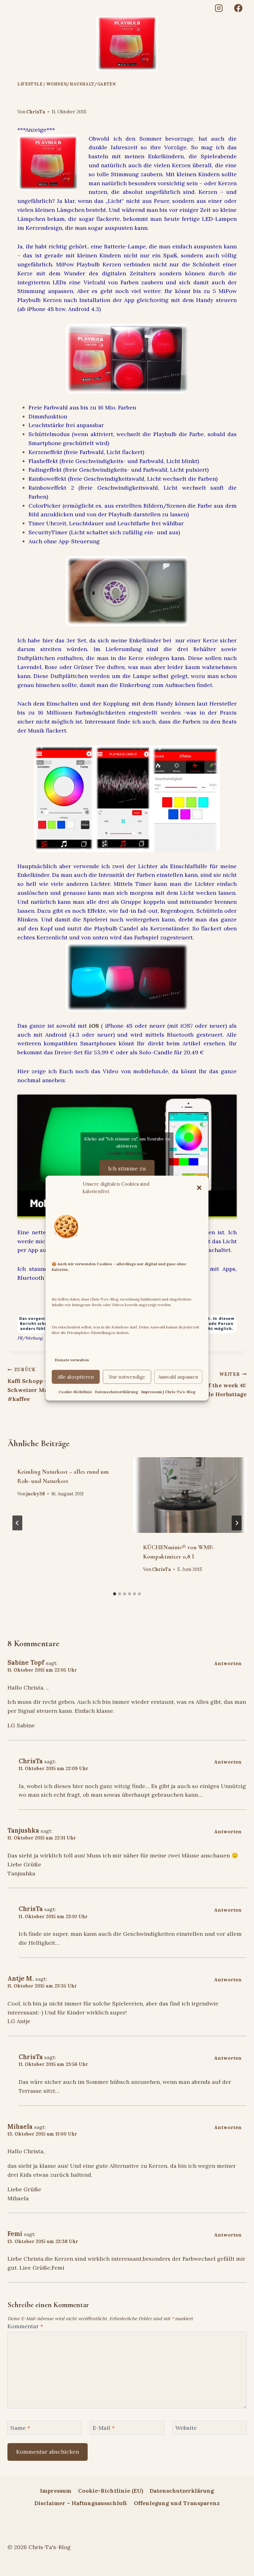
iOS (94, 1026)
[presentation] (190, 1495)
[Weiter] (237, 1523)
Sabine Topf (26, 1663)
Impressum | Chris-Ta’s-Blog (168, 1392)
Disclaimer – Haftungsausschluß (81, 2503)
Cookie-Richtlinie (75, 1392)
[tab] (115, 1594)
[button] (199, 1187)
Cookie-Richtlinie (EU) (111, 2491)
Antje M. (21, 1979)
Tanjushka (23, 1830)
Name (20, 2428)
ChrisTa (36, 112)
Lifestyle (30, 84)
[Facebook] (238, 8)
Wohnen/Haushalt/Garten (81, 84)
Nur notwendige (127, 1377)
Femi (15, 2234)
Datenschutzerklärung (117, 1392)
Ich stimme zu (127, 1168)
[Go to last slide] (17, 1523)
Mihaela (20, 2127)
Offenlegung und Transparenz (177, 2503)
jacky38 (36, 1494)
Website (186, 2428)
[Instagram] (219, 8)
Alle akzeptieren (76, 1377)
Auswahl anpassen (178, 1377)
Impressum (56, 2491)
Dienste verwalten (72, 1360)
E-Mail (104, 2428)
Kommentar (25, 2326)
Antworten (228, 1663)
